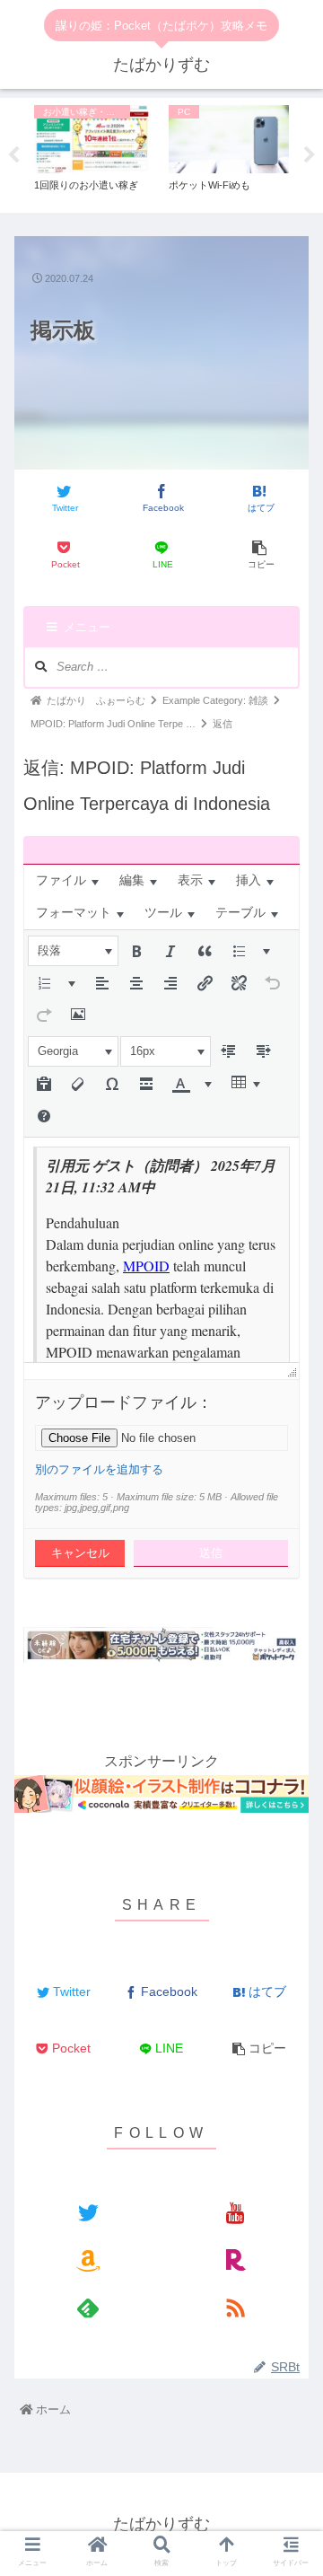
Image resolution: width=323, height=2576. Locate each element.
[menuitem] (67, 881)
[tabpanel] (94, 152)
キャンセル (80, 1553)
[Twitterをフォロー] (87, 2212)
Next (310, 155)
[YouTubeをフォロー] (235, 2212)
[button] (73, 951)
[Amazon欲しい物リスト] (87, 2259)
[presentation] (67, 881)
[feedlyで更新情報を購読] (87, 2307)
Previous (13, 155)
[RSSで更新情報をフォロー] (235, 2307)
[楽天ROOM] (235, 2259)
